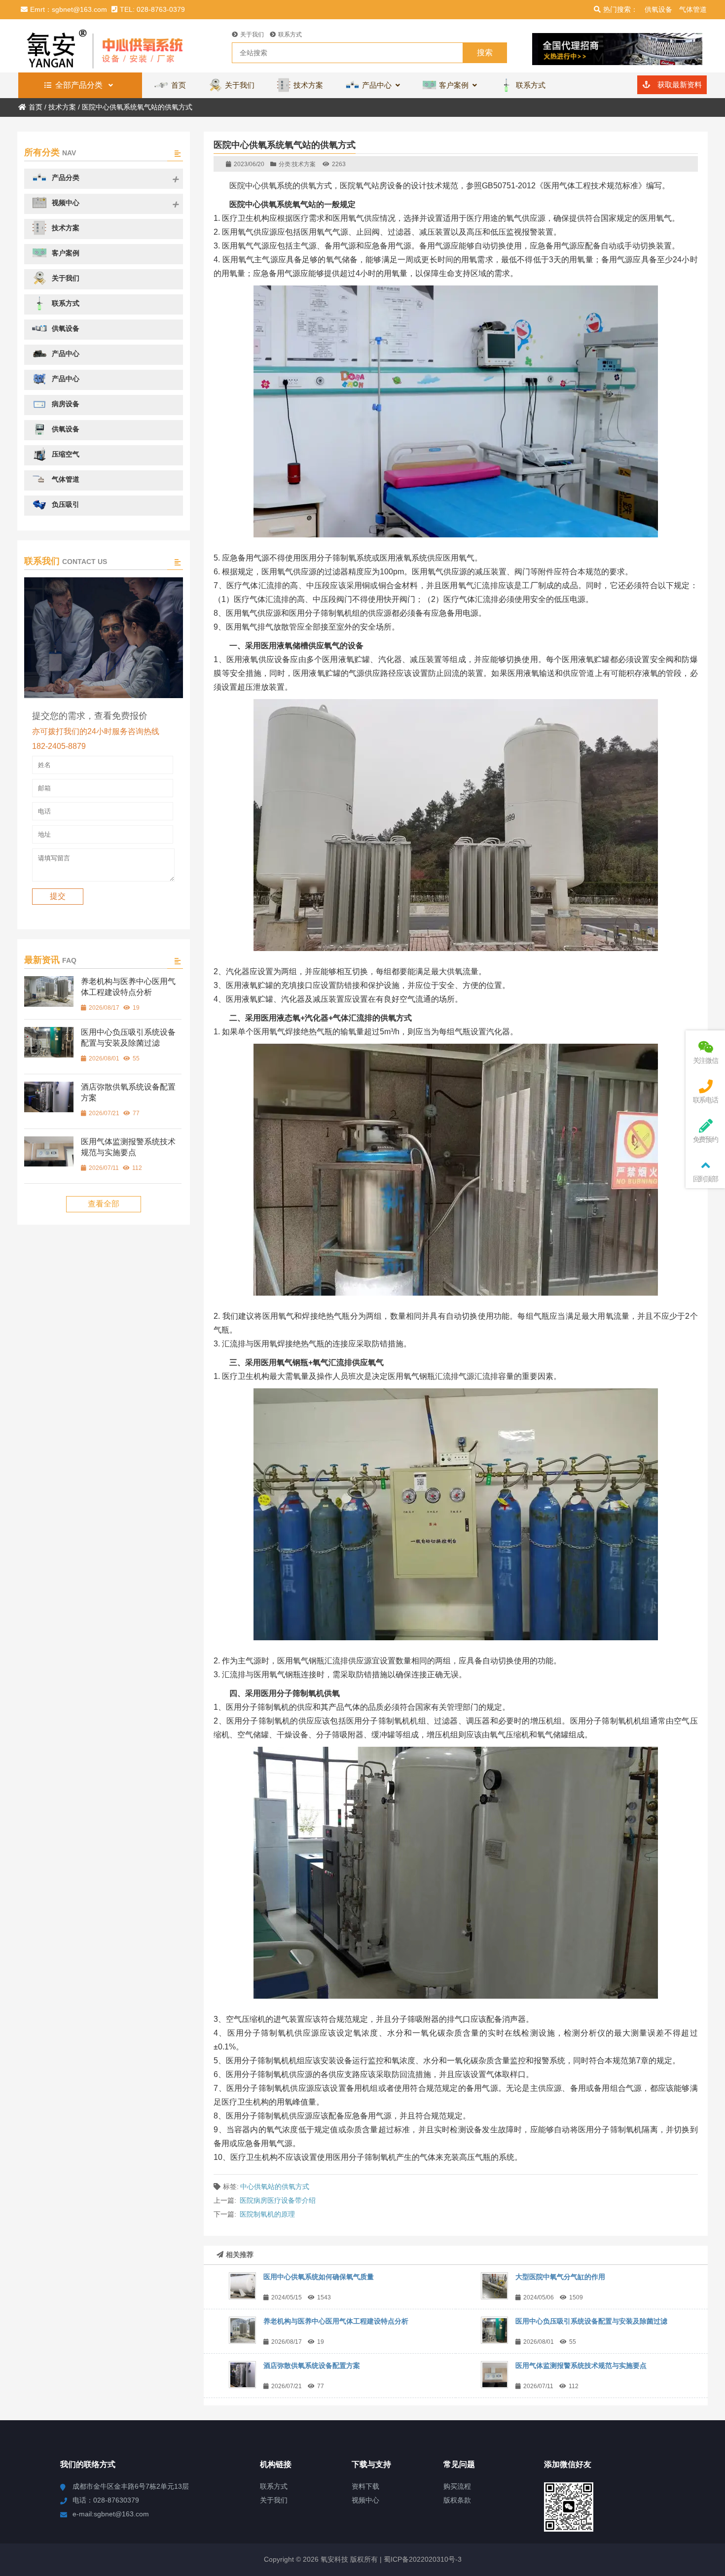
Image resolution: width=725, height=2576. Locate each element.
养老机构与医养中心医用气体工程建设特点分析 (336, 2321)
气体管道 (693, 9)
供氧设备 (658, 9)
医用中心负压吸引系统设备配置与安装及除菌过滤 (591, 2321)
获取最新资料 (679, 85)
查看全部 (104, 1204)
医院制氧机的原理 (267, 2214)
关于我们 (252, 35)
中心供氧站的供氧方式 (275, 2187)
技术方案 (62, 107)
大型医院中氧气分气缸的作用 (560, 2277)
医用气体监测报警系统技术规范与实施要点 (581, 2365)
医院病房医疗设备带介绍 (278, 2200)
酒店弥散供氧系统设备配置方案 (312, 2365)
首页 (36, 107)
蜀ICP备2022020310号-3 (422, 2559)
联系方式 (290, 35)
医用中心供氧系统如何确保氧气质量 (319, 2277)
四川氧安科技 (104, 46)
